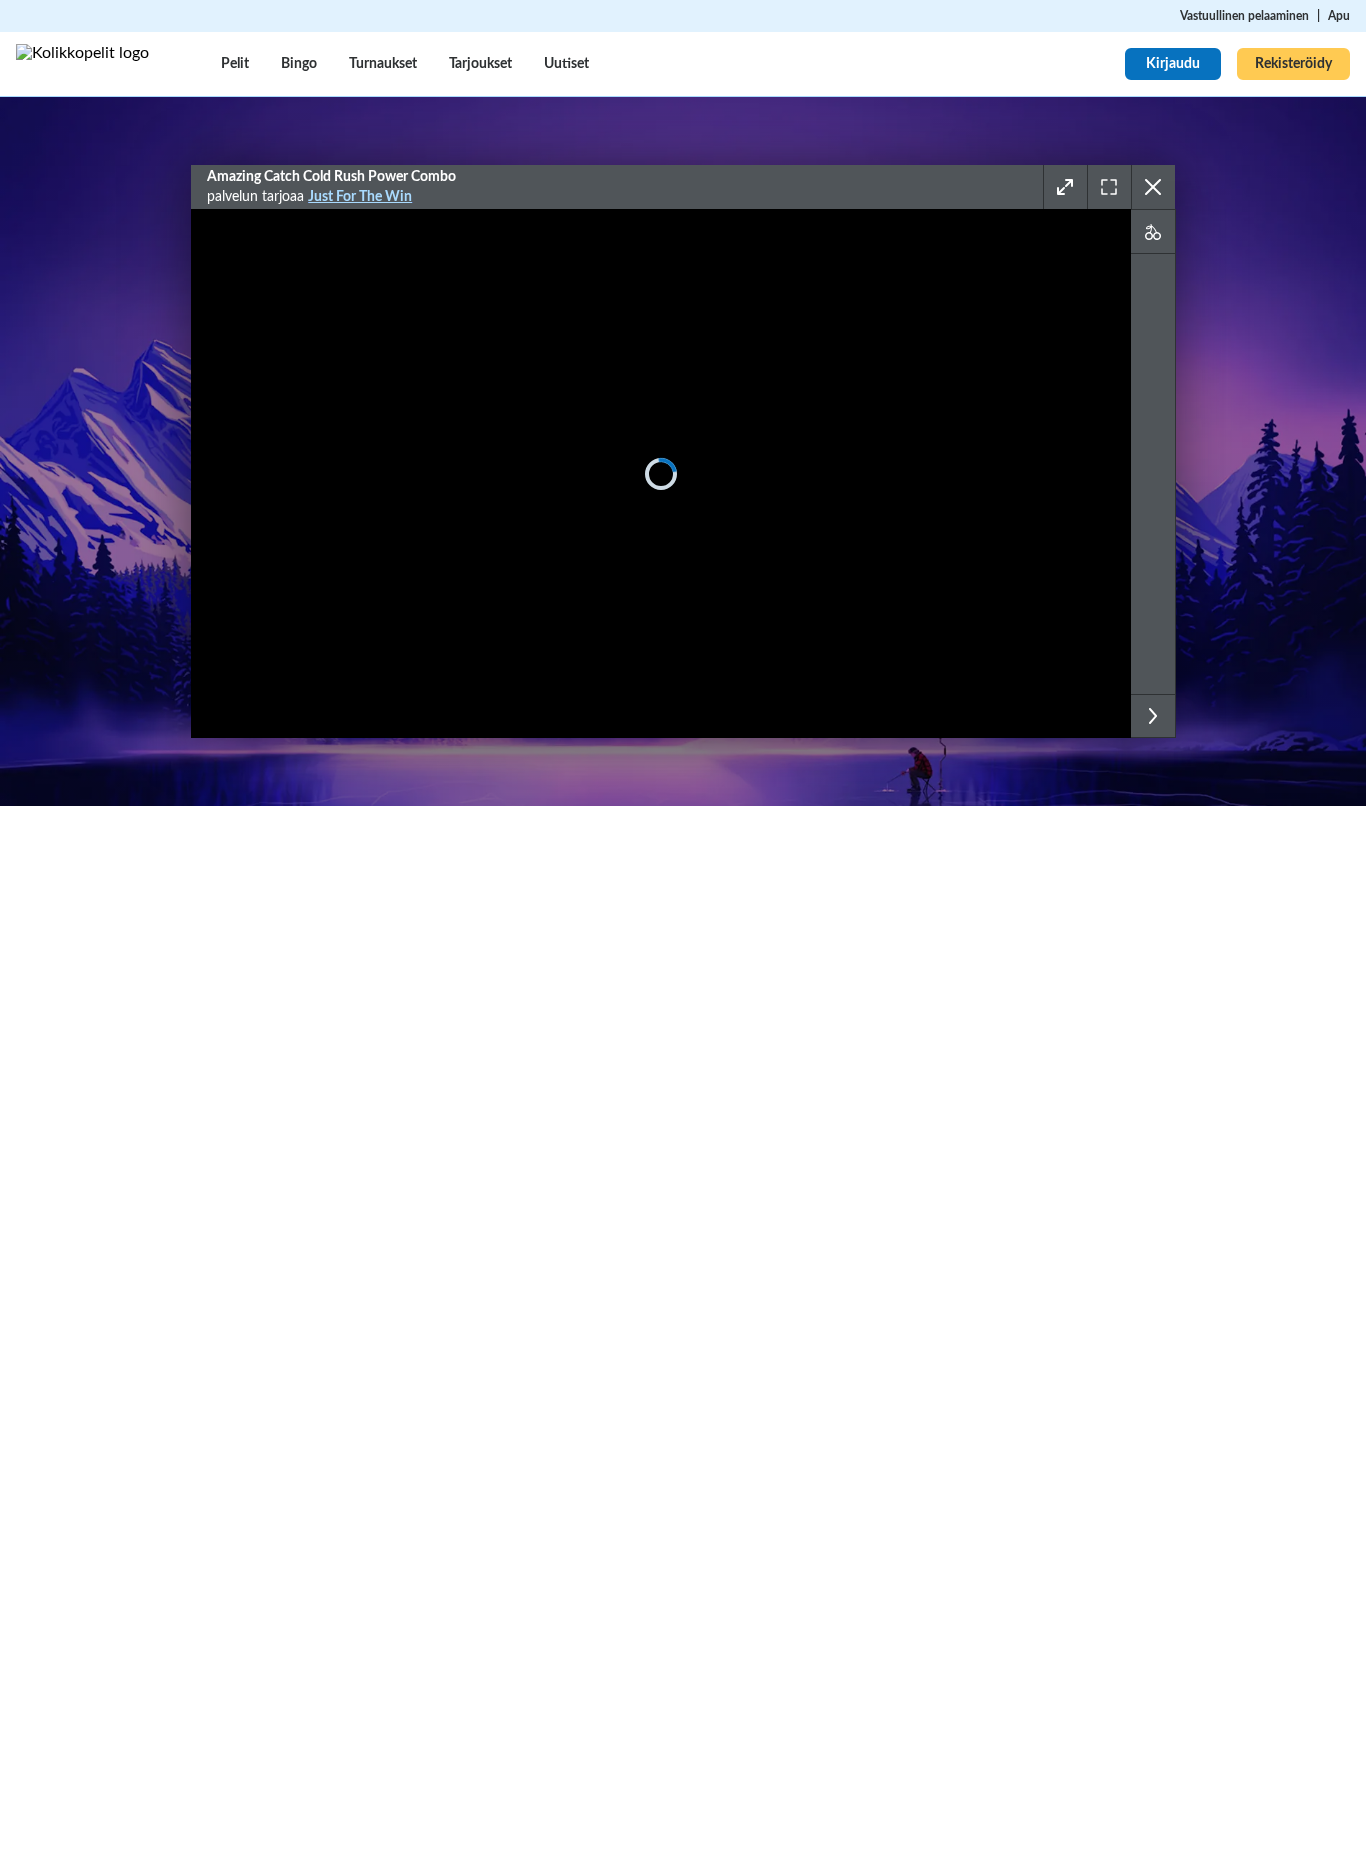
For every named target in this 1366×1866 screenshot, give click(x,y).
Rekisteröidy (1293, 64)
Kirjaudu (1173, 64)
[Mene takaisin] (1153, 187)
